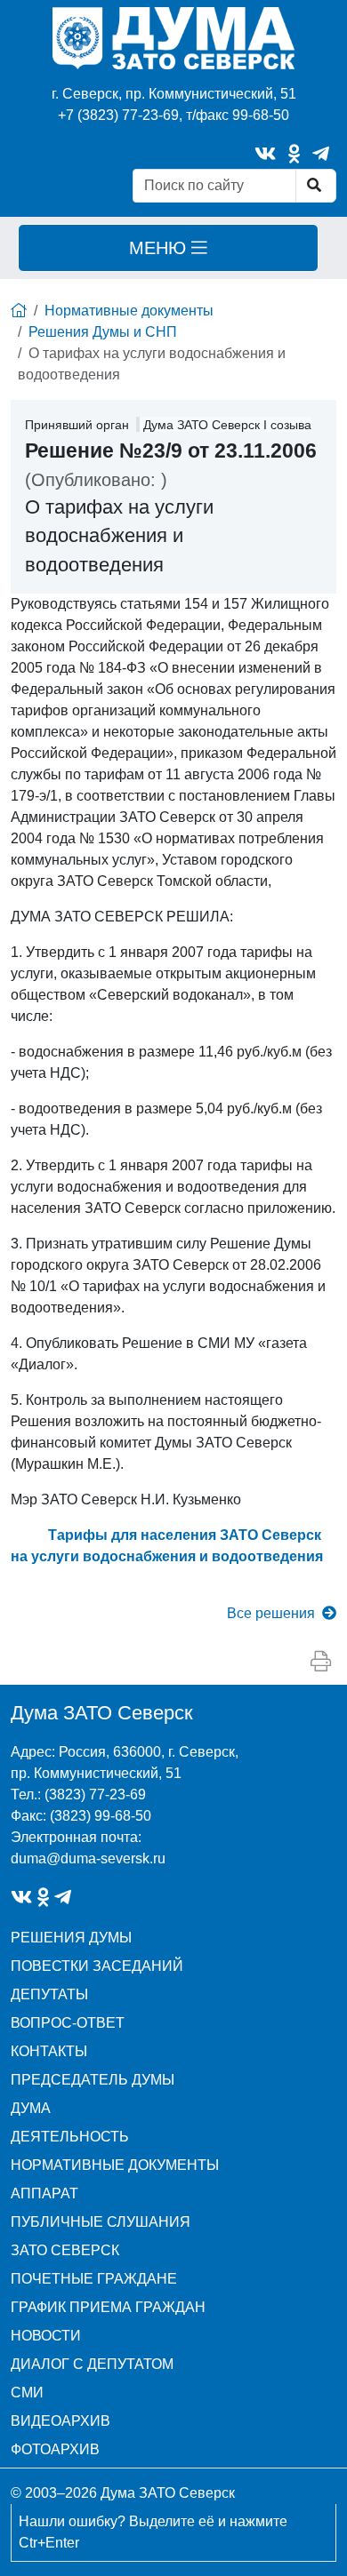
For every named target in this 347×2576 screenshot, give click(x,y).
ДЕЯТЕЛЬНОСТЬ (70, 2137)
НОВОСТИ (46, 2336)
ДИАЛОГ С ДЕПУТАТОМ (92, 2364)
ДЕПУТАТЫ (49, 1994)
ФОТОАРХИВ (55, 2449)
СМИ (27, 2393)
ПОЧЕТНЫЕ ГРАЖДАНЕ (94, 2279)
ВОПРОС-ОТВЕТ (68, 2023)
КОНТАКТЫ (49, 2051)
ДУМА (31, 2108)
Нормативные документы (129, 311)
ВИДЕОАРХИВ (61, 2421)
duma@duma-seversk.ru (88, 1858)
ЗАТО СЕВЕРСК (65, 2250)
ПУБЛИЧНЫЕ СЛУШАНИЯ (101, 2222)
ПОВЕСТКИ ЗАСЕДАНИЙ (97, 1966)
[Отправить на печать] (321, 1662)
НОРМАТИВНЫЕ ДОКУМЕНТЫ (115, 2165)
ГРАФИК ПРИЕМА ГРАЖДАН (108, 2307)
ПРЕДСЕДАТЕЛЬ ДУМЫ (93, 2080)
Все (271, 1613)
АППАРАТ (44, 2193)
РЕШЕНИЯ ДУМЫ (71, 1938)
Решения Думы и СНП (103, 332)
